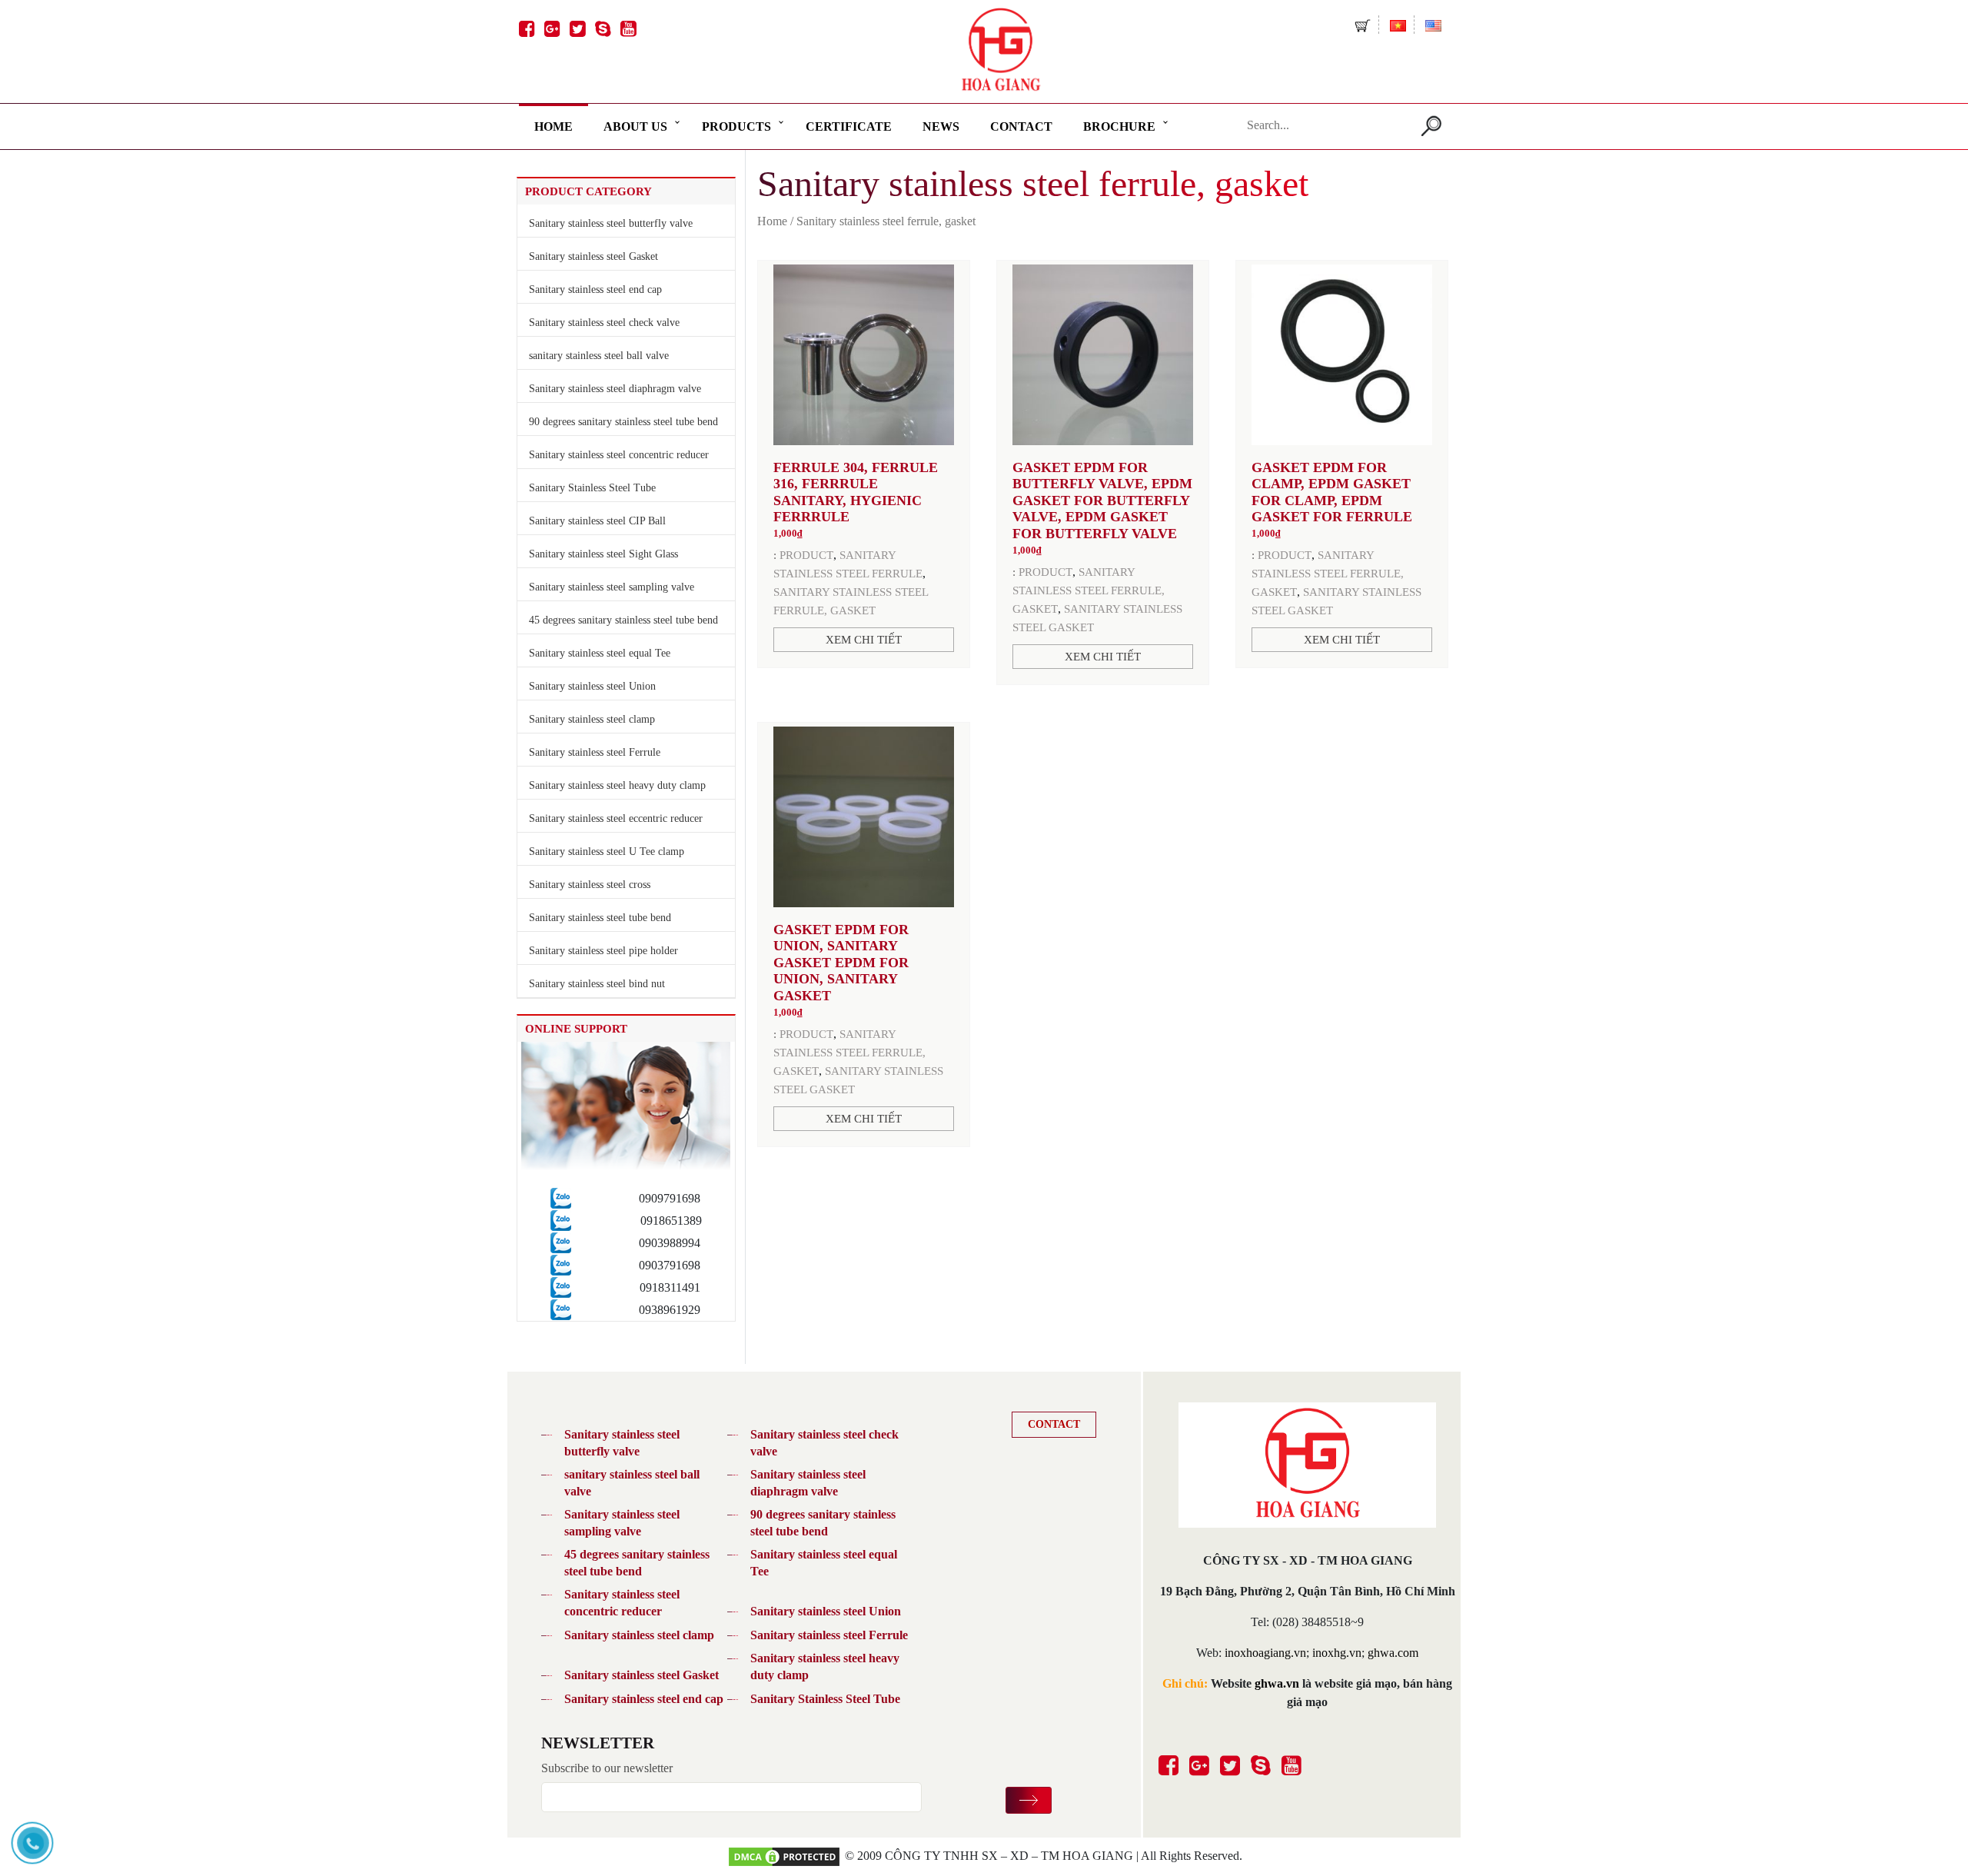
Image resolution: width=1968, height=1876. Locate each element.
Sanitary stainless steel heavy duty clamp (617, 785)
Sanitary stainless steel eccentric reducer (616, 818)
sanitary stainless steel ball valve (599, 356)
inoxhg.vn (1337, 1653)
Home (553, 126)
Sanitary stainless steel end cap (595, 289)
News (941, 126)
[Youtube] (626, 22)
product (806, 555)
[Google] (550, 22)
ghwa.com (1393, 1653)
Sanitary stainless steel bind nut (597, 984)
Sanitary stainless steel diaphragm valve (615, 389)
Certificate (849, 126)
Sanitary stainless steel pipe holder (603, 951)
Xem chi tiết (864, 640)
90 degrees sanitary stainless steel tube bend (623, 422)
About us (635, 126)
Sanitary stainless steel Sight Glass (603, 554)
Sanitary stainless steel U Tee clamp (607, 852)
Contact (1021, 126)
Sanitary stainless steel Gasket (593, 256)
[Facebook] (525, 22)
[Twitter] (575, 22)
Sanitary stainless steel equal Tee (600, 653)
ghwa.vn (1277, 1683)
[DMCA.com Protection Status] (784, 1856)
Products (736, 126)
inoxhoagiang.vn (1265, 1653)
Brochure (1119, 126)
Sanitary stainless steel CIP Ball (597, 521)
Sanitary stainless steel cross (590, 885)
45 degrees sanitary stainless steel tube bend (623, 620)
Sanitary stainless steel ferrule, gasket (1089, 590)
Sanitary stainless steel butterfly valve (611, 223)
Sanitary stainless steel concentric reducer (619, 455)
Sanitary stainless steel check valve (604, 323)
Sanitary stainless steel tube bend (600, 918)
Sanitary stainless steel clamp (592, 719)
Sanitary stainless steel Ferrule (595, 752)
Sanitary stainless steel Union (592, 686)
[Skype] (601, 22)
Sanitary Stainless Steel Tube (592, 488)
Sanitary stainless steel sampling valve (612, 587)
